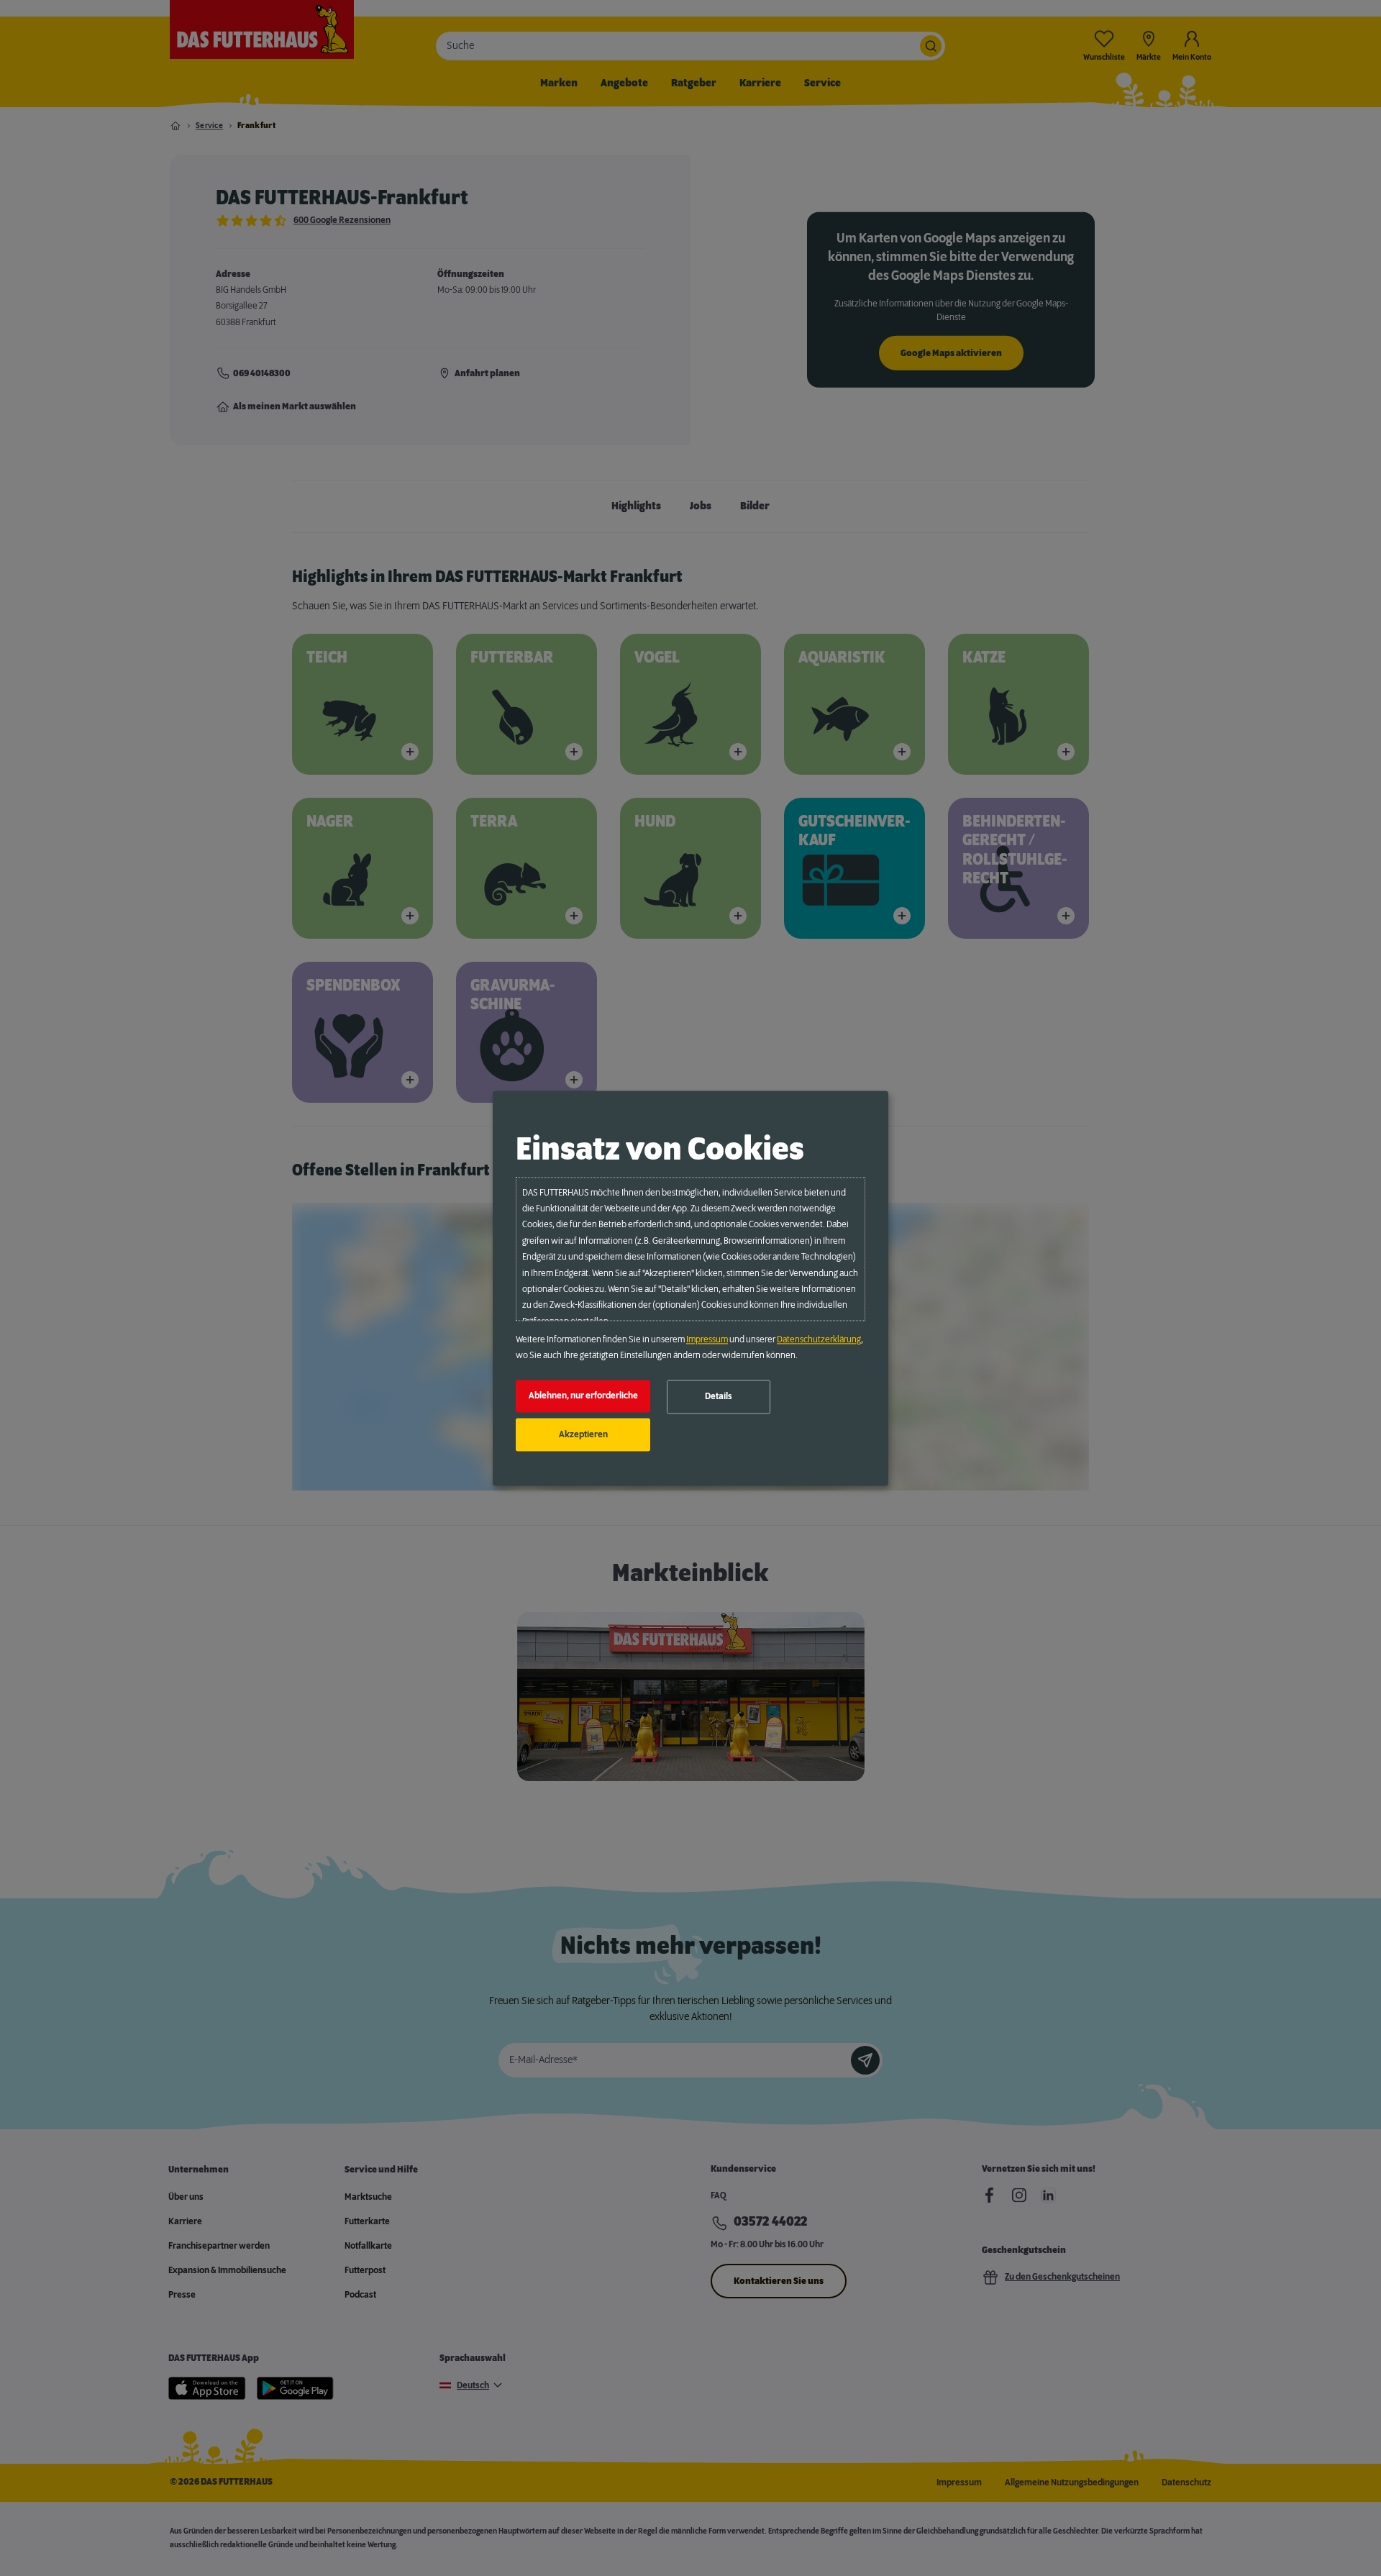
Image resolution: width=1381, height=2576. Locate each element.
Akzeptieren (583, 1434)
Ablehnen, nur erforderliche (583, 1396)
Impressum (707, 1339)
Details (719, 1397)
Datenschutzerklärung (819, 1339)
